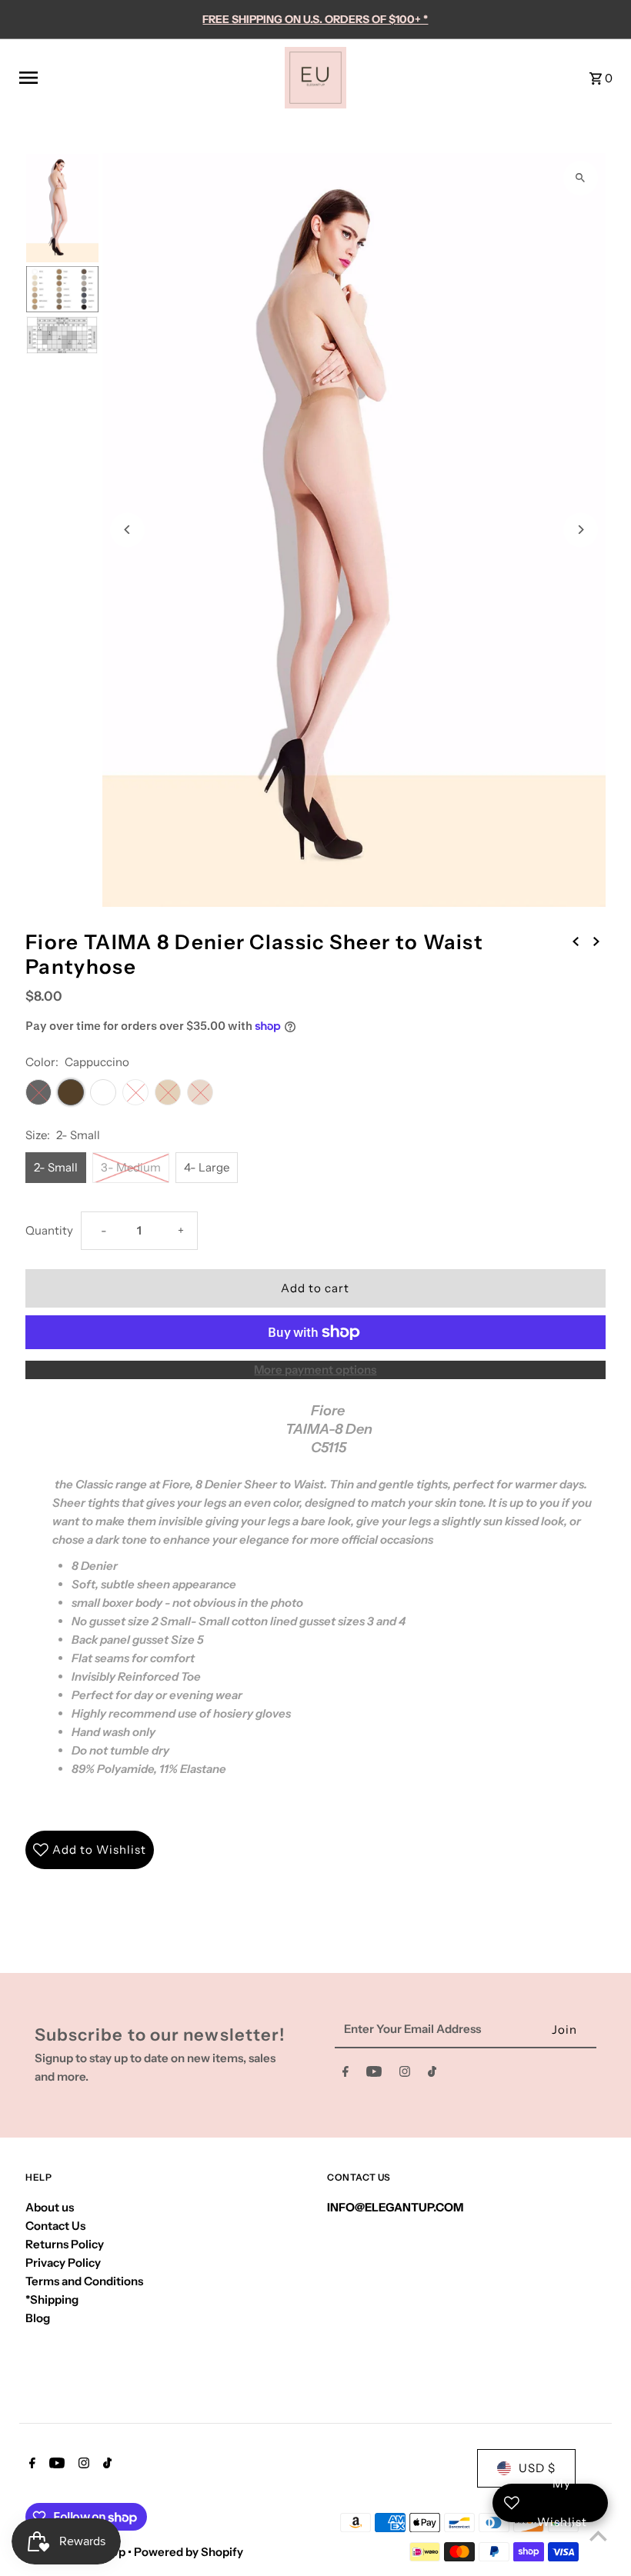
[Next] (581, 530)
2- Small (56, 1167)
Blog (38, 2318)
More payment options (315, 1370)
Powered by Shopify (189, 2552)
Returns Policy (65, 2244)
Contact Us (55, 2226)
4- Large (207, 1167)
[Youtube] (374, 2074)
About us (50, 2207)
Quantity (49, 1230)
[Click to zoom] (581, 178)
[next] (596, 941)
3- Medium (131, 1167)
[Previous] (127, 530)
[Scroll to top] (598, 2536)
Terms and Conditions (84, 2281)
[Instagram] (405, 2074)
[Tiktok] (432, 2074)
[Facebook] (346, 2074)
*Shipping (52, 2299)
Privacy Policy (63, 2263)
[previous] (576, 941)
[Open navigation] (147, 78)
